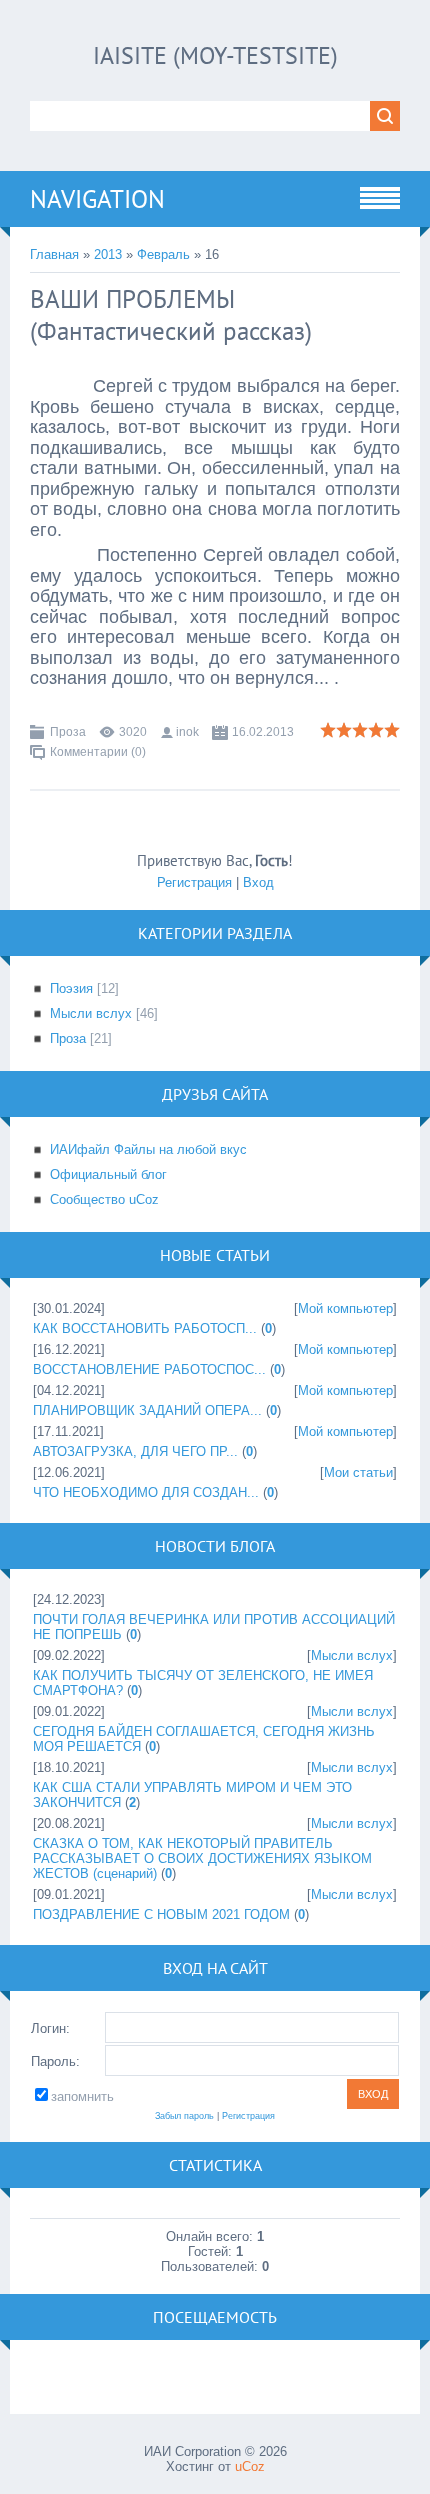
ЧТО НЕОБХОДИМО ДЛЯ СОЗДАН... (146, 1492)
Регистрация (194, 882)
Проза (68, 732)
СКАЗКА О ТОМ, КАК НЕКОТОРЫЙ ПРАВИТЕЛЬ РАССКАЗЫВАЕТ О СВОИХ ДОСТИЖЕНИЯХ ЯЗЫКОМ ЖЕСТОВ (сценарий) (202, 1858)
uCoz (250, 2466)
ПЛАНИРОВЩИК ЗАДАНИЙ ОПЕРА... (147, 1410)
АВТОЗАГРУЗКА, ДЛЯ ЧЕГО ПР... (135, 1451)
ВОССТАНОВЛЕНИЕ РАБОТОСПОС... (149, 1369)
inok (187, 732)
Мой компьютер (345, 1308)
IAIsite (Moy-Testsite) (215, 55)
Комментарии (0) (98, 752)
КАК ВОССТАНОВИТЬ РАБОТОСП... (145, 1328)
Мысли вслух (91, 1013)
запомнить (82, 2096)
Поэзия (71, 988)
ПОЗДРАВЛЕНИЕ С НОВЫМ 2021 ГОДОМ (161, 1914)
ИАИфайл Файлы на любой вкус (148, 1149)
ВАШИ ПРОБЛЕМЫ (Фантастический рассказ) (171, 315)
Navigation (97, 199)
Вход (258, 882)
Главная (54, 254)
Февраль (163, 254)
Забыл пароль (184, 2116)
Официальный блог (108, 1174)
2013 (108, 254)
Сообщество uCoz (104, 1199)
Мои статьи (358, 1472)
